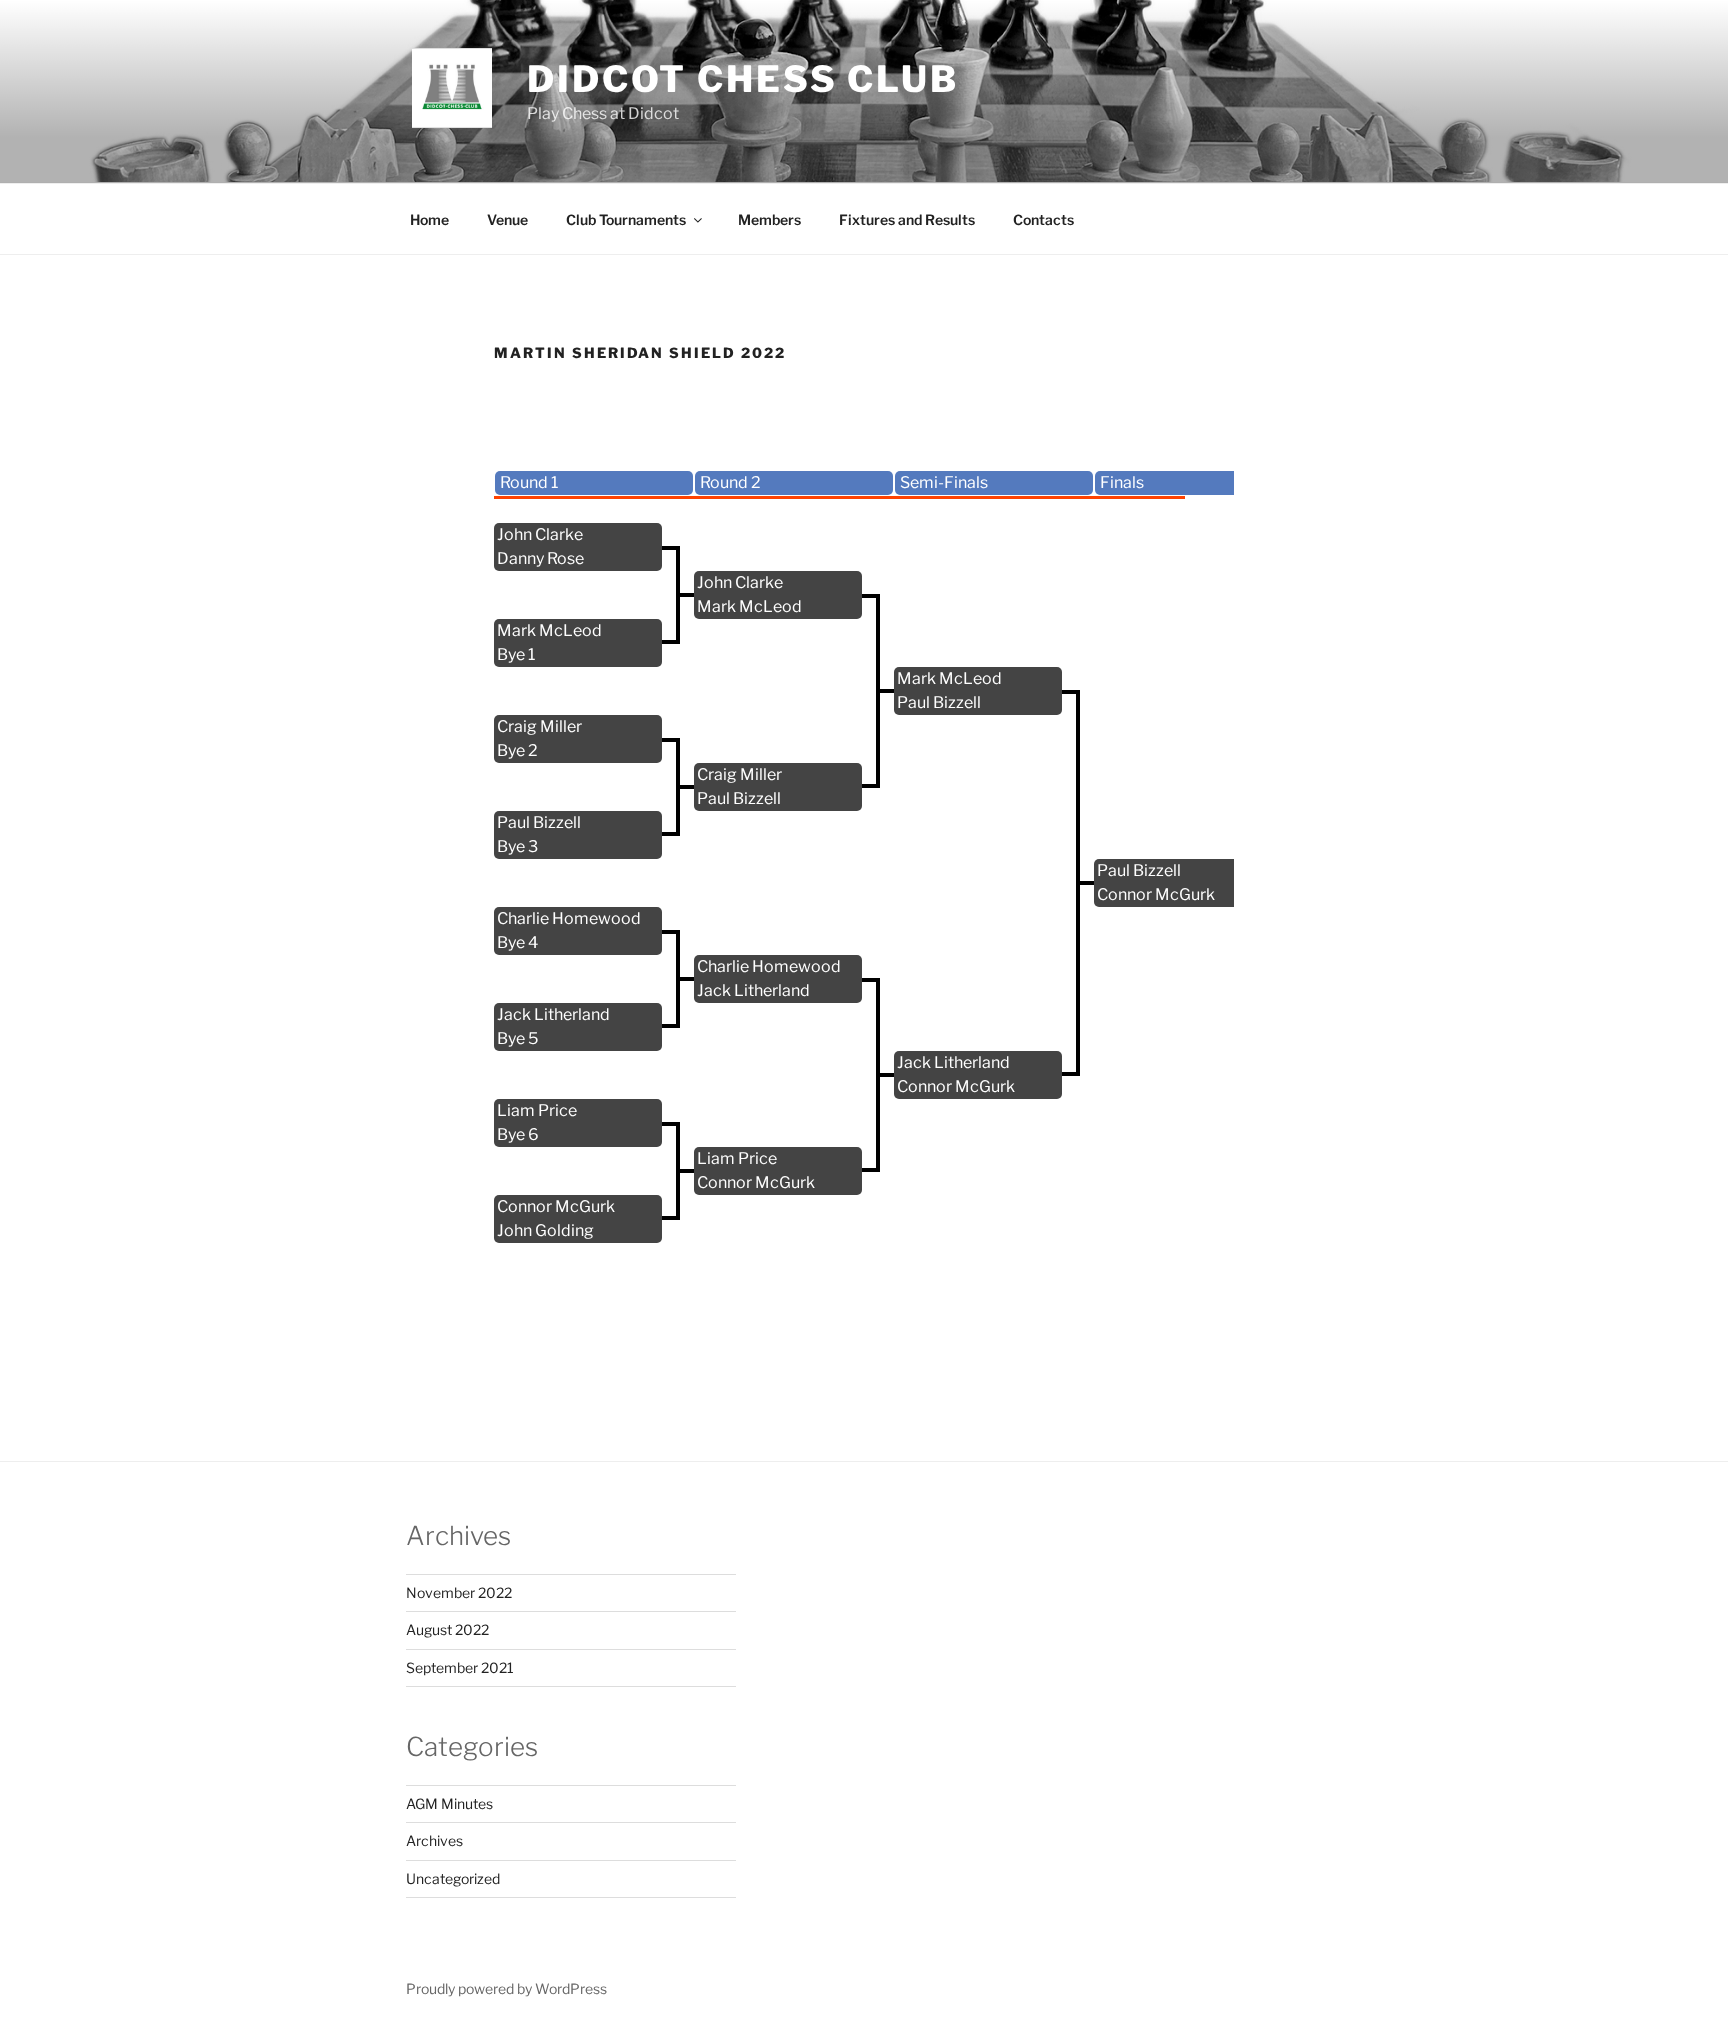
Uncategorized (453, 1878)
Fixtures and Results (907, 219)
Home (429, 219)
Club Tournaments (626, 219)
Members (769, 219)
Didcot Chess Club (743, 79)
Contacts (1043, 219)
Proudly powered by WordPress (506, 1988)
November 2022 (459, 1592)
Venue (507, 219)
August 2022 (447, 1629)
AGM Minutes (449, 1803)
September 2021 (460, 1667)
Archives (434, 1840)
